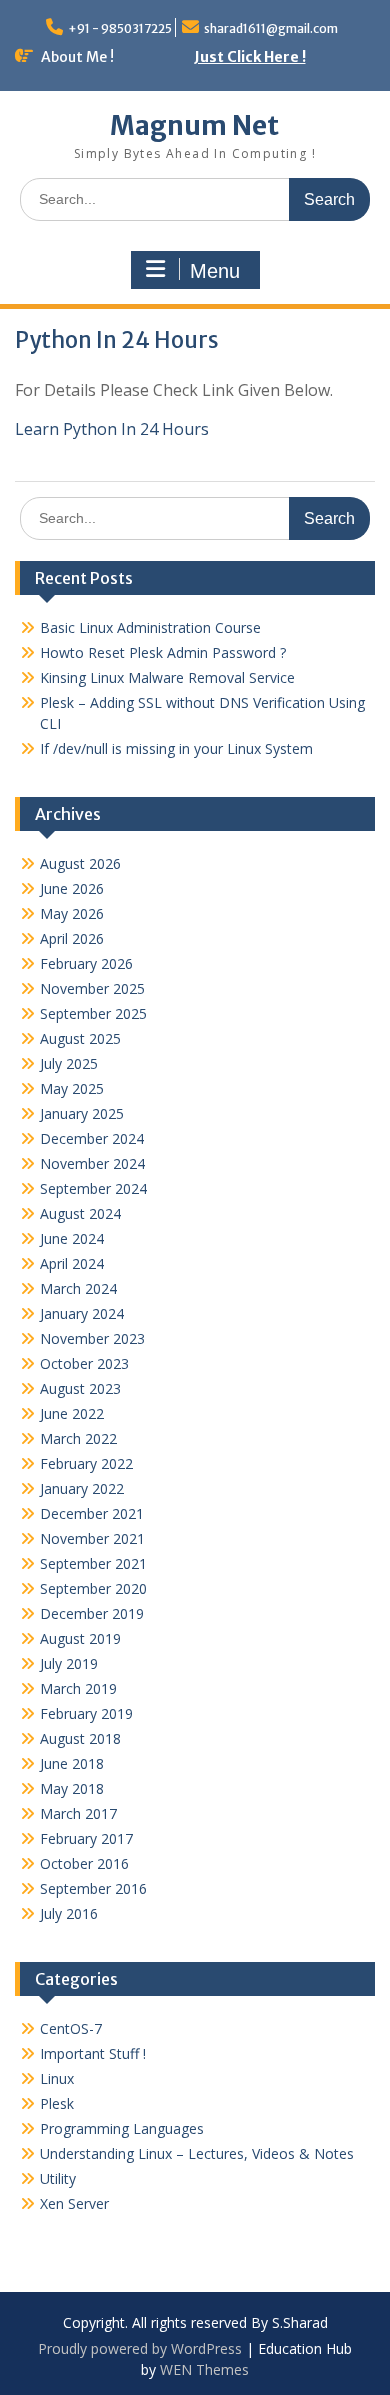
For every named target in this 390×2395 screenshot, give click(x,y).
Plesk (57, 2103)
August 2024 (80, 1213)
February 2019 (86, 1713)
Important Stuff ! (93, 2053)
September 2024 (93, 1188)
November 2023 (92, 1338)
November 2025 (92, 988)
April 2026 (72, 938)
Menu (215, 271)
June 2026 (72, 888)
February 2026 (86, 963)
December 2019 (92, 1613)
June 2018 (72, 1763)
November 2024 (92, 1163)
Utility (58, 2178)
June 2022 (72, 1413)
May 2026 (72, 913)
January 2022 (82, 1488)
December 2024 (92, 1138)
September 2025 (93, 1013)
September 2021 (93, 1563)
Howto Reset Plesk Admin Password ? (163, 652)
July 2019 (69, 1663)
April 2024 (72, 1263)
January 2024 (82, 1313)
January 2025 (82, 1113)
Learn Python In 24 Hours (112, 429)
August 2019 (80, 1638)
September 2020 (93, 1588)
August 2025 (80, 1038)
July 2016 (69, 1913)
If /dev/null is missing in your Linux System (176, 748)
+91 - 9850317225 (120, 28)
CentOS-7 (71, 2028)
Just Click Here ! (250, 57)
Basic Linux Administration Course (150, 627)
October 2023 (84, 1363)
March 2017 (78, 1813)
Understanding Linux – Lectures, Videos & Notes (197, 2153)
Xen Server (74, 2203)
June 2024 (72, 1238)
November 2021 (92, 1538)
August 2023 (80, 1388)
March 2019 (78, 1688)
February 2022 (86, 1463)
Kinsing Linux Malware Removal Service (167, 677)
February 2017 (86, 1838)
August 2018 (80, 1738)
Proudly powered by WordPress (140, 2348)
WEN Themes (204, 2369)
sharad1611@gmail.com (271, 28)
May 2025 (72, 1088)
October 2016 (84, 1863)
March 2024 (78, 1288)
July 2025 (69, 1063)
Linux (57, 2078)
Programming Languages (122, 2128)
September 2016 (93, 1888)
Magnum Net (194, 125)
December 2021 (92, 1513)
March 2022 (78, 1438)
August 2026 (80, 863)
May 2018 (72, 1788)
